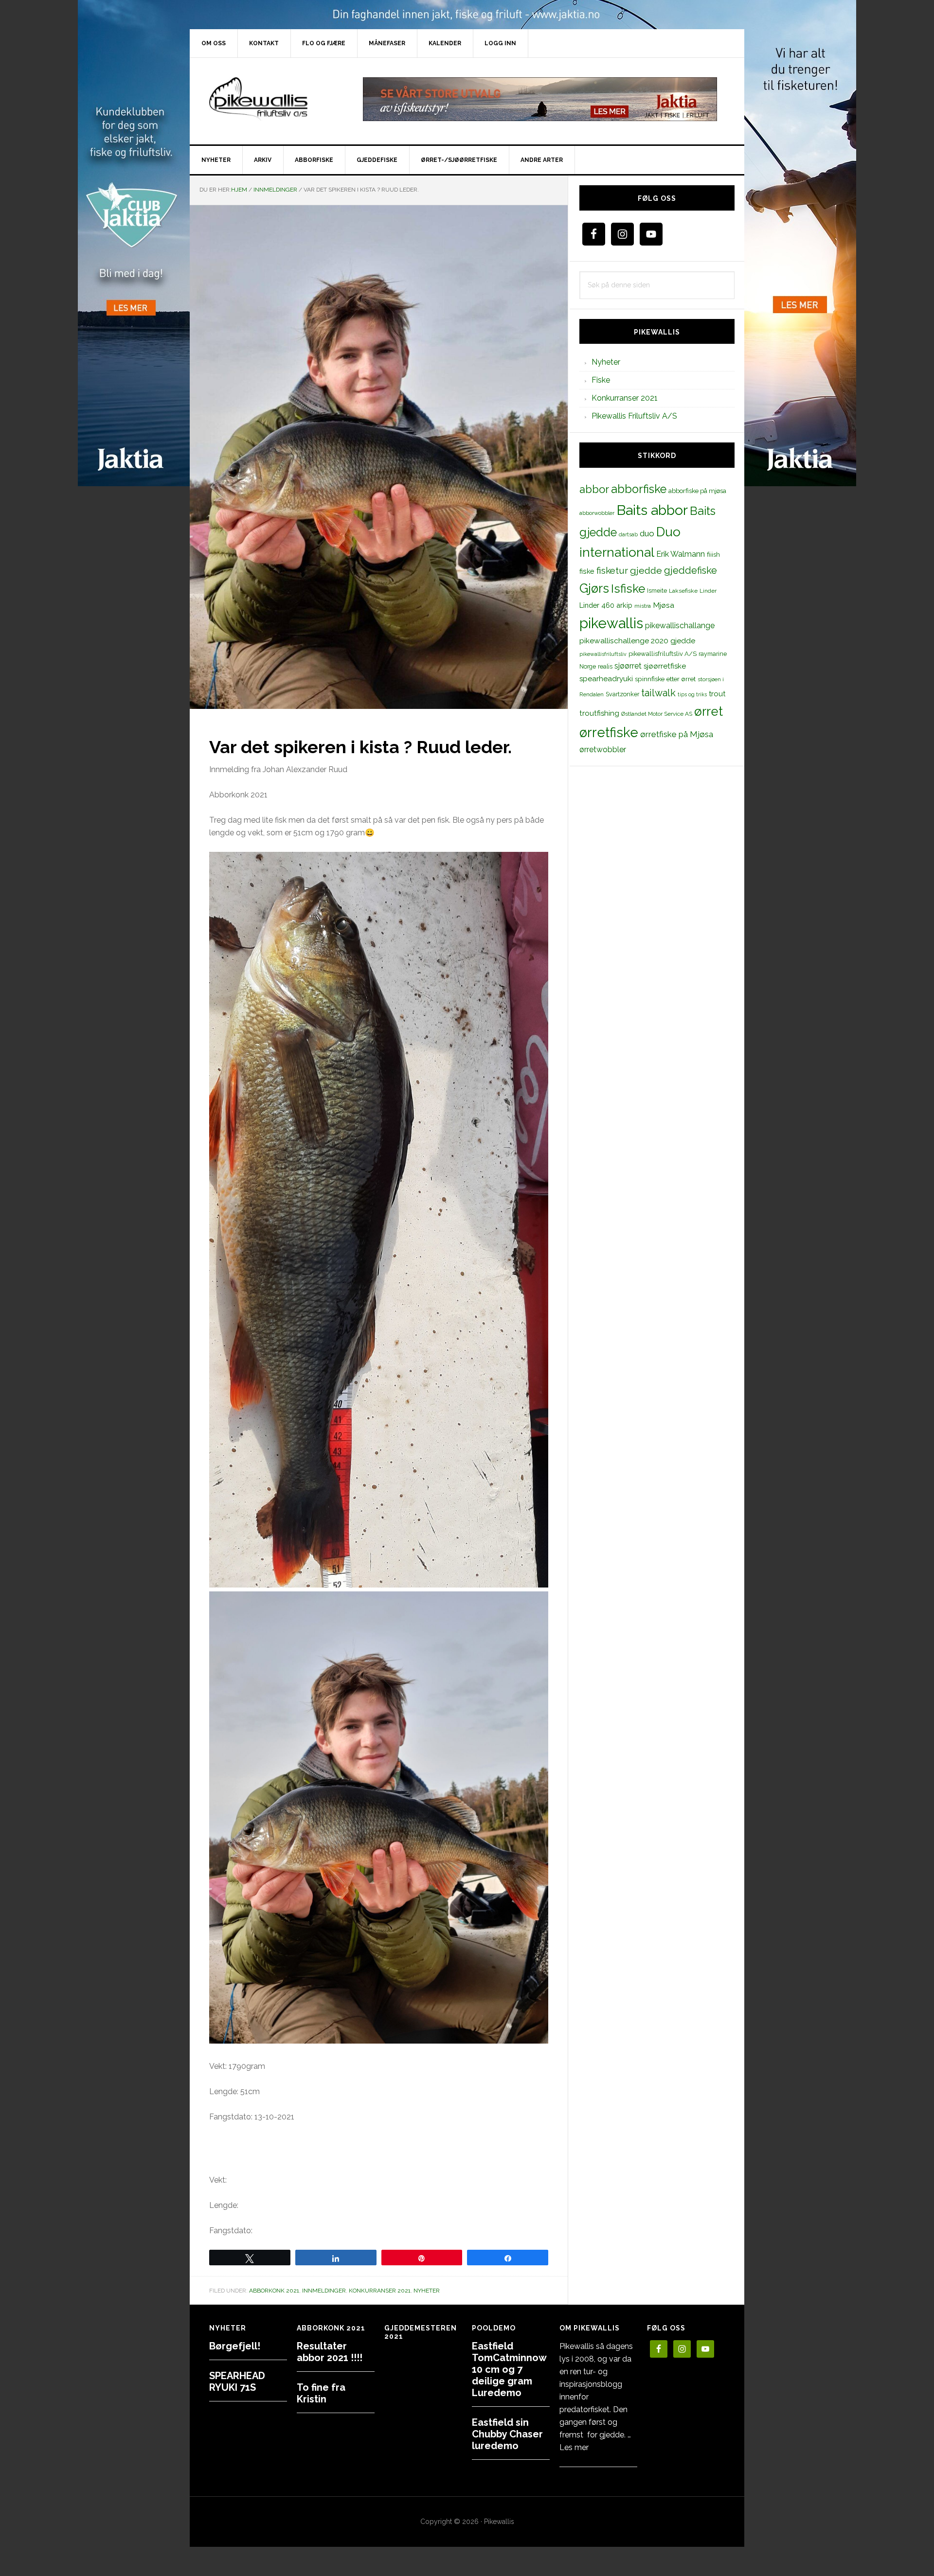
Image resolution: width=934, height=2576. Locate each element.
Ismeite (657, 591)
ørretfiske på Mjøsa (677, 734)
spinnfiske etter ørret (665, 679)
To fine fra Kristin (321, 2393)
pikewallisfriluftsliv (603, 654)
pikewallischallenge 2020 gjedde (637, 641)
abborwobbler (597, 513)
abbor (594, 489)
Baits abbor (652, 510)
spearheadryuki (606, 679)
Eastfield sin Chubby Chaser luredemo (507, 2434)
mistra (643, 606)
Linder (708, 591)
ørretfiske (609, 732)
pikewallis (611, 623)
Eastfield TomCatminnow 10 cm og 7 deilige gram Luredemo (509, 2369)
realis (605, 666)
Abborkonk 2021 (274, 2291)
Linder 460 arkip (606, 605)
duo (647, 533)
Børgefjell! (235, 2346)
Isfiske (628, 589)
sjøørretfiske (665, 666)
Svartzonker (622, 694)
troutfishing (599, 713)
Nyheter (427, 2291)
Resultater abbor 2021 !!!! (330, 2352)
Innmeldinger (324, 2291)
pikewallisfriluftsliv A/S (663, 654)
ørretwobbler (603, 750)
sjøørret (628, 666)
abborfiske (639, 489)
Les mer (574, 2447)
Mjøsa (664, 605)
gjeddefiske (691, 570)
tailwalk (658, 693)
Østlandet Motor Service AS (657, 714)
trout (717, 694)
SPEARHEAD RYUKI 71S (237, 2382)
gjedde (646, 571)
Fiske (601, 380)
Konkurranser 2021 (380, 2291)
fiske (587, 571)
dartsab (628, 534)
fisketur (612, 570)
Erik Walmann (681, 554)
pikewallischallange (680, 626)
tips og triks (692, 694)
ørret (709, 711)
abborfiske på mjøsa (697, 491)
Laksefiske (683, 591)
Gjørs (594, 588)
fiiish (713, 554)
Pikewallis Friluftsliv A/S (634, 416)
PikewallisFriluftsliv (272, 99)
